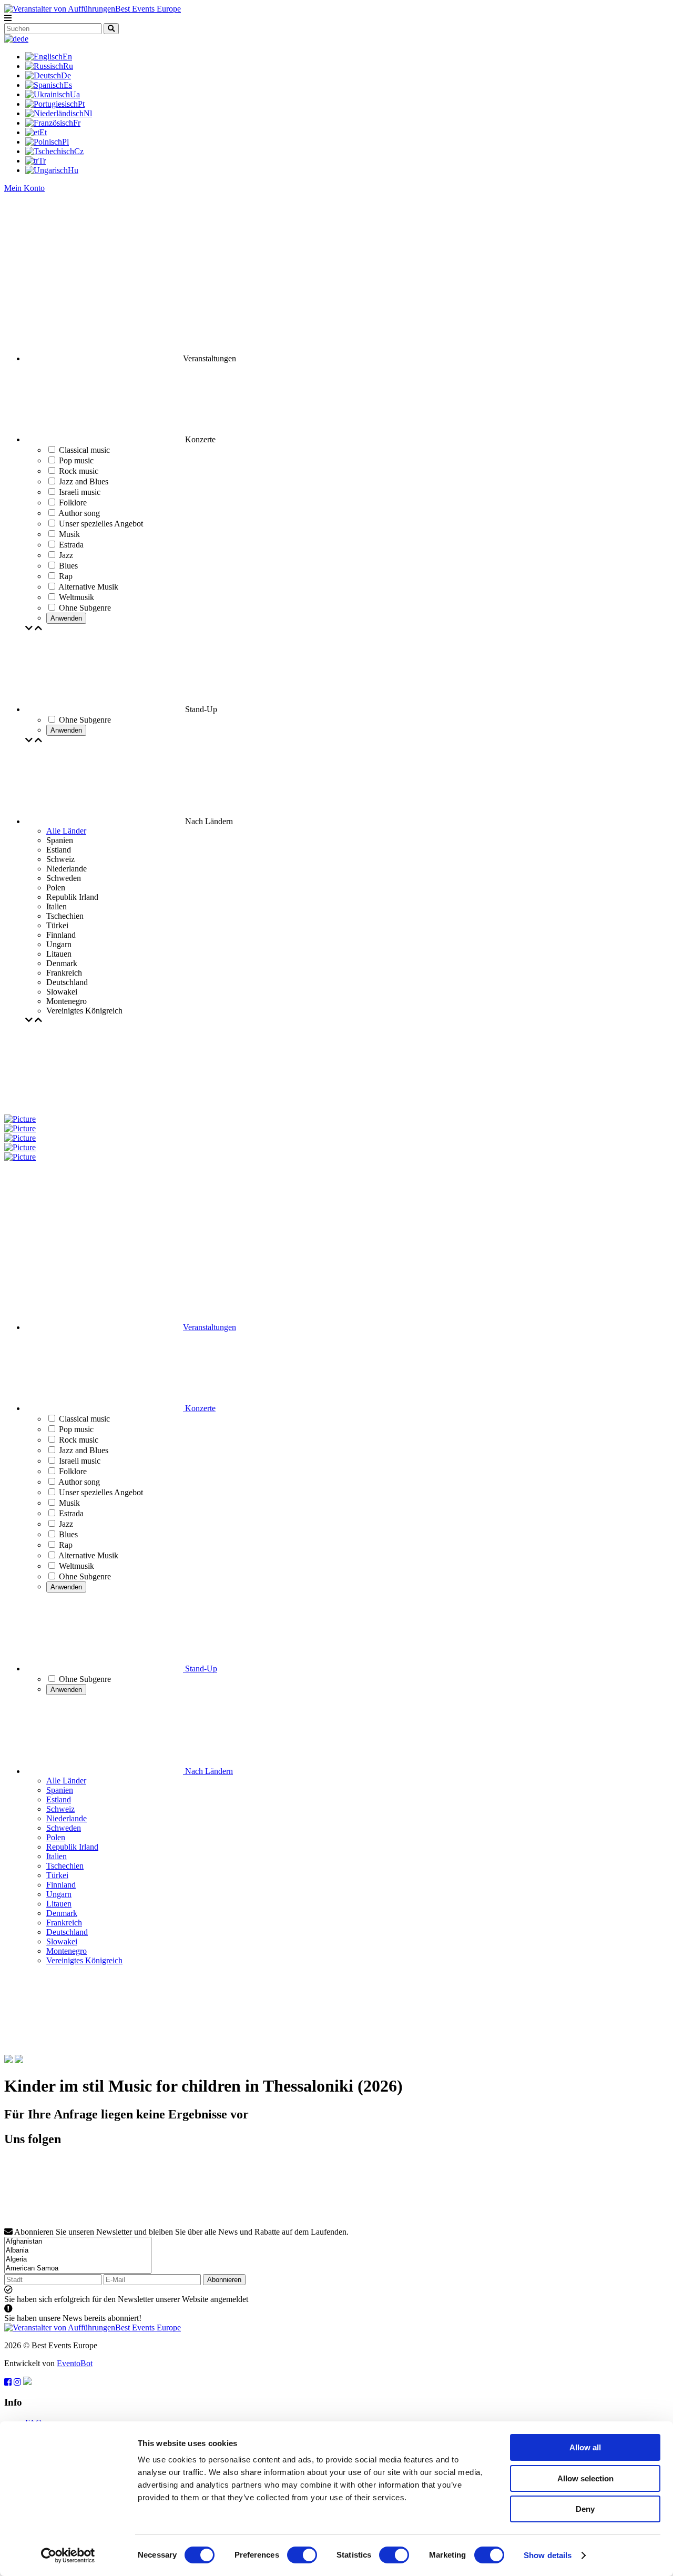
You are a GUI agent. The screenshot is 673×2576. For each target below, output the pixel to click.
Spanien (60, 1790)
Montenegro (67, 1951)
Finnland (61, 1885)
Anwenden (66, 618)
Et (43, 132)
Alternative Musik (88, 1555)
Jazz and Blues (84, 1450)
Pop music (76, 1429)
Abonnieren (224, 2280)
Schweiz (60, 1809)
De (66, 75)
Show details (548, 2555)
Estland (59, 1799)
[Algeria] (78, 2260)
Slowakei (62, 1941)
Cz (79, 151)
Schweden (64, 1828)
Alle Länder (66, 831)
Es (68, 85)
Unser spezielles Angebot (101, 1492)
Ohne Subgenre (85, 1576)
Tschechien (65, 1866)
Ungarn (59, 1894)
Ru (68, 66)
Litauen (59, 1904)
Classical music (84, 1419)
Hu (73, 170)
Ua (75, 94)
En (67, 57)
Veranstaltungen (210, 1327)
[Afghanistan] (78, 2242)
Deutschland (67, 1932)
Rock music (79, 1440)
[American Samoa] (78, 2269)
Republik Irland (72, 1847)
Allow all (585, 2447)
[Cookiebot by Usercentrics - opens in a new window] (68, 2555)
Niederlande (67, 1818)
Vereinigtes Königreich (84, 1960)
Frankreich (64, 1923)
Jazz (66, 1524)
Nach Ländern (208, 1771)
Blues (68, 1534)
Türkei (57, 1875)
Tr (42, 161)
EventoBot (75, 2363)
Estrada (71, 1513)
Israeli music (80, 1461)
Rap (66, 1545)
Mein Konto (24, 188)
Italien (57, 1856)
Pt (81, 104)
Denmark (62, 1913)
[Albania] (78, 2251)
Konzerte (199, 1408)
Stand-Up (200, 1669)
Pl (65, 142)
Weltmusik (77, 1566)
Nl (88, 113)
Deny (585, 2509)
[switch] (302, 2555)
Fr (77, 123)
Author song (79, 1482)
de (24, 39)
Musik (69, 1503)
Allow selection (585, 2478)
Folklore (73, 1471)
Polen (56, 1837)
